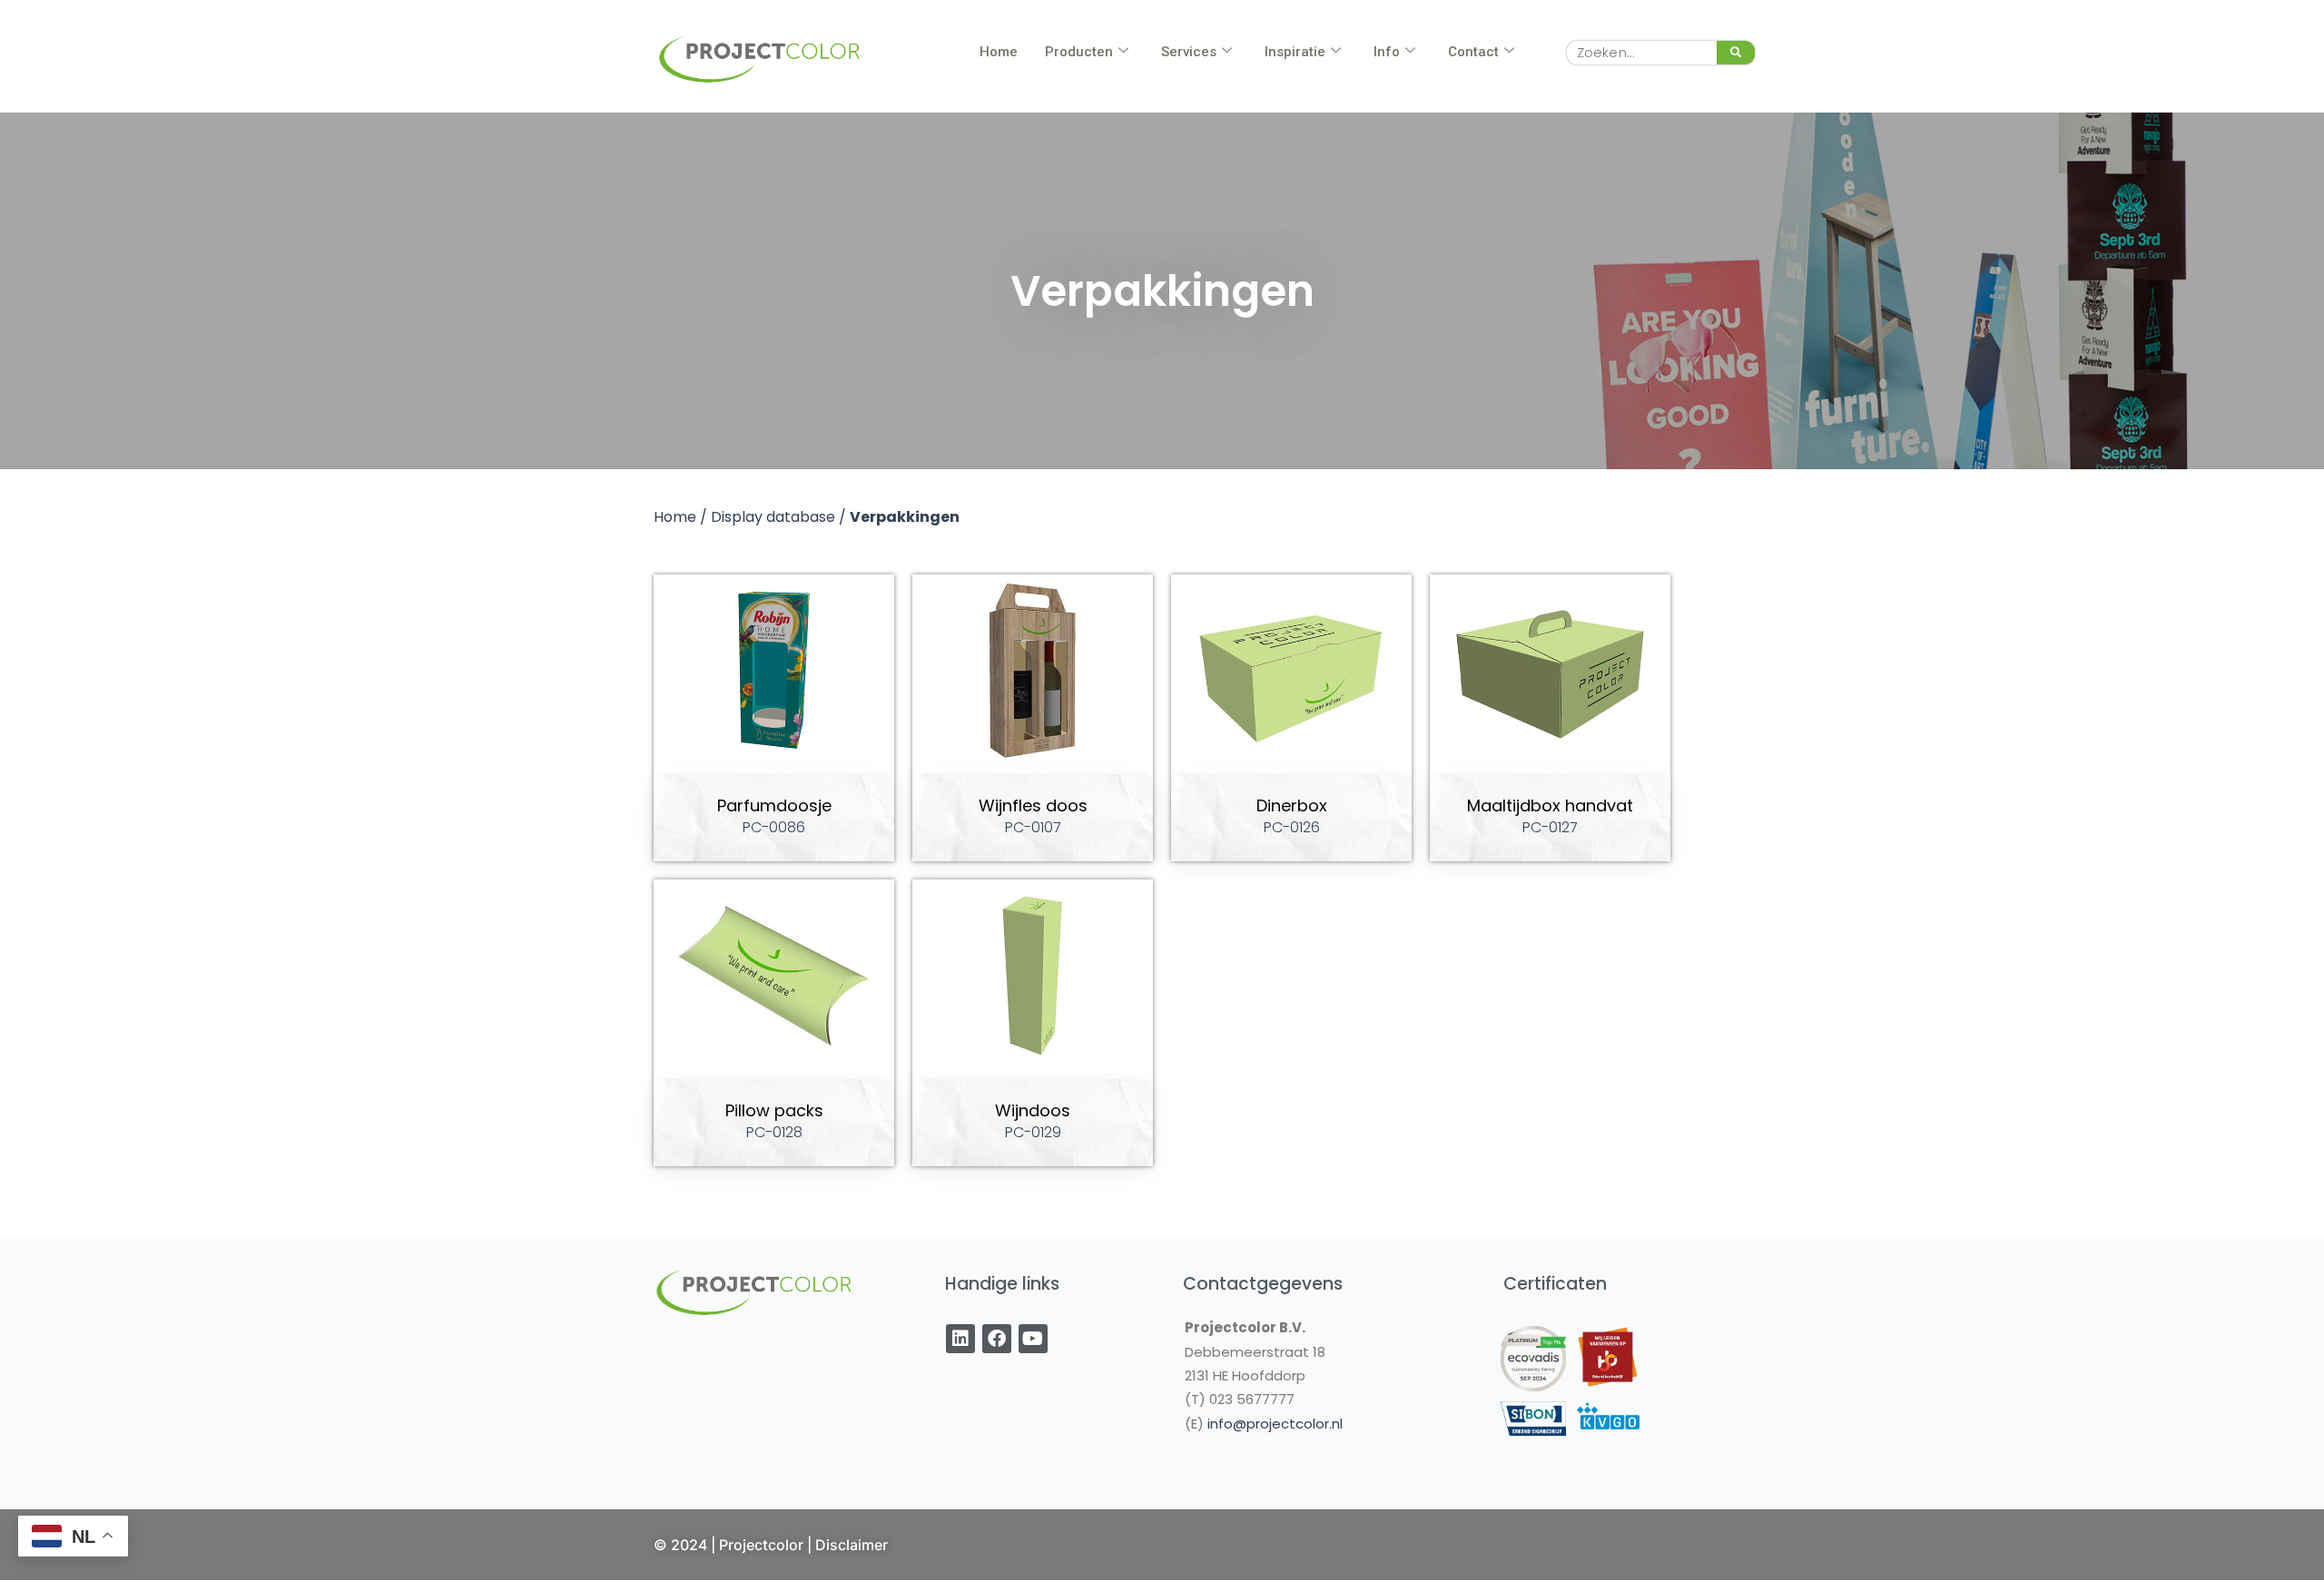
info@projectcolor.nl (1275, 1424)
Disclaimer (852, 1545)
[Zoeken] (1736, 53)
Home (999, 52)
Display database (773, 517)
